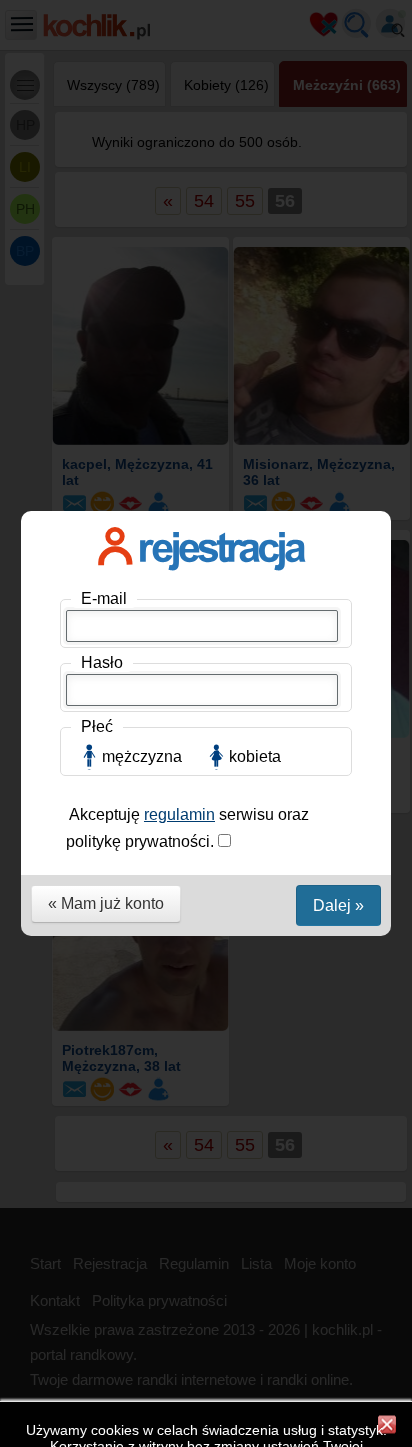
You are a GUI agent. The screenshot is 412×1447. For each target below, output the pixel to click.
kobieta (255, 756)
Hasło (102, 662)
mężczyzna (142, 756)
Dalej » (338, 905)
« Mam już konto (106, 903)
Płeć (97, 726)
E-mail (104, 598)
